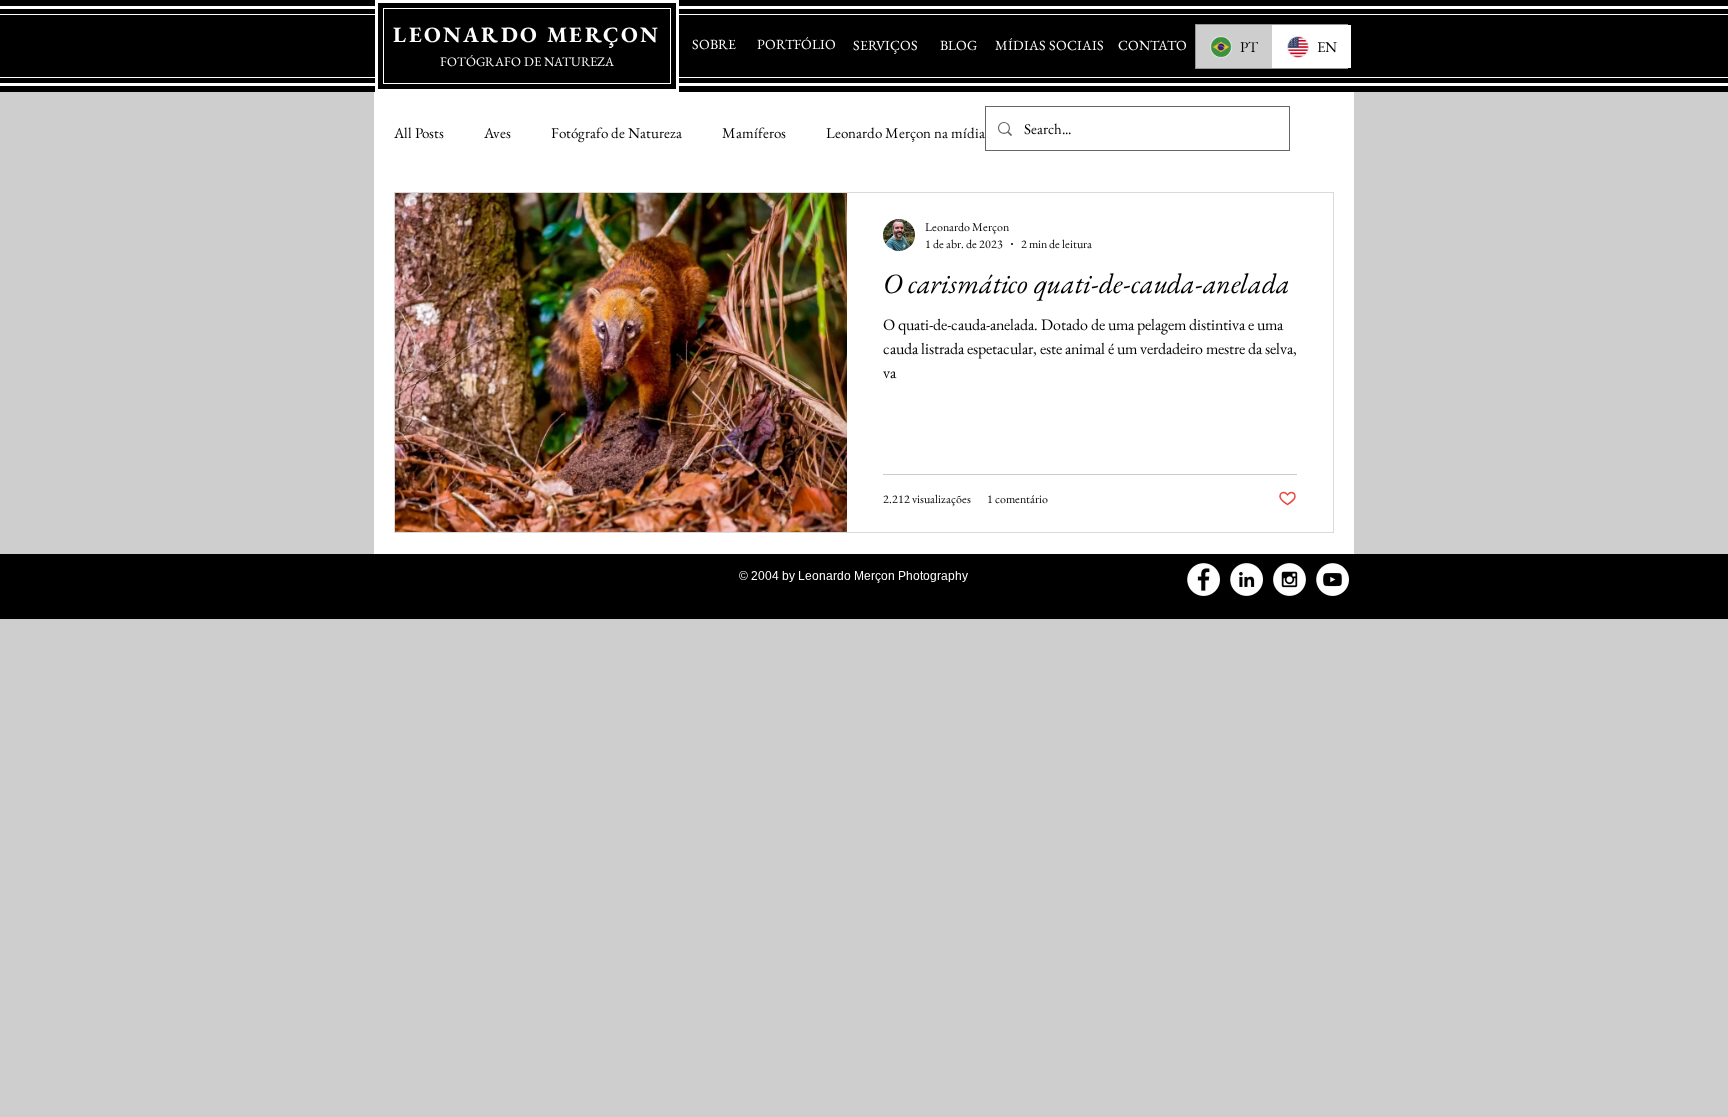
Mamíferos (754, 132)
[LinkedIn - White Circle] (1246, 579)
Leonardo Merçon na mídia (905, 132)
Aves (497, 132)
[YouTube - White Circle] (1332, 579)
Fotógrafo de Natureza (616, 132)
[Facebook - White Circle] (1203, 579)
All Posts (419, 132)
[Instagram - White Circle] (1289, 579)
